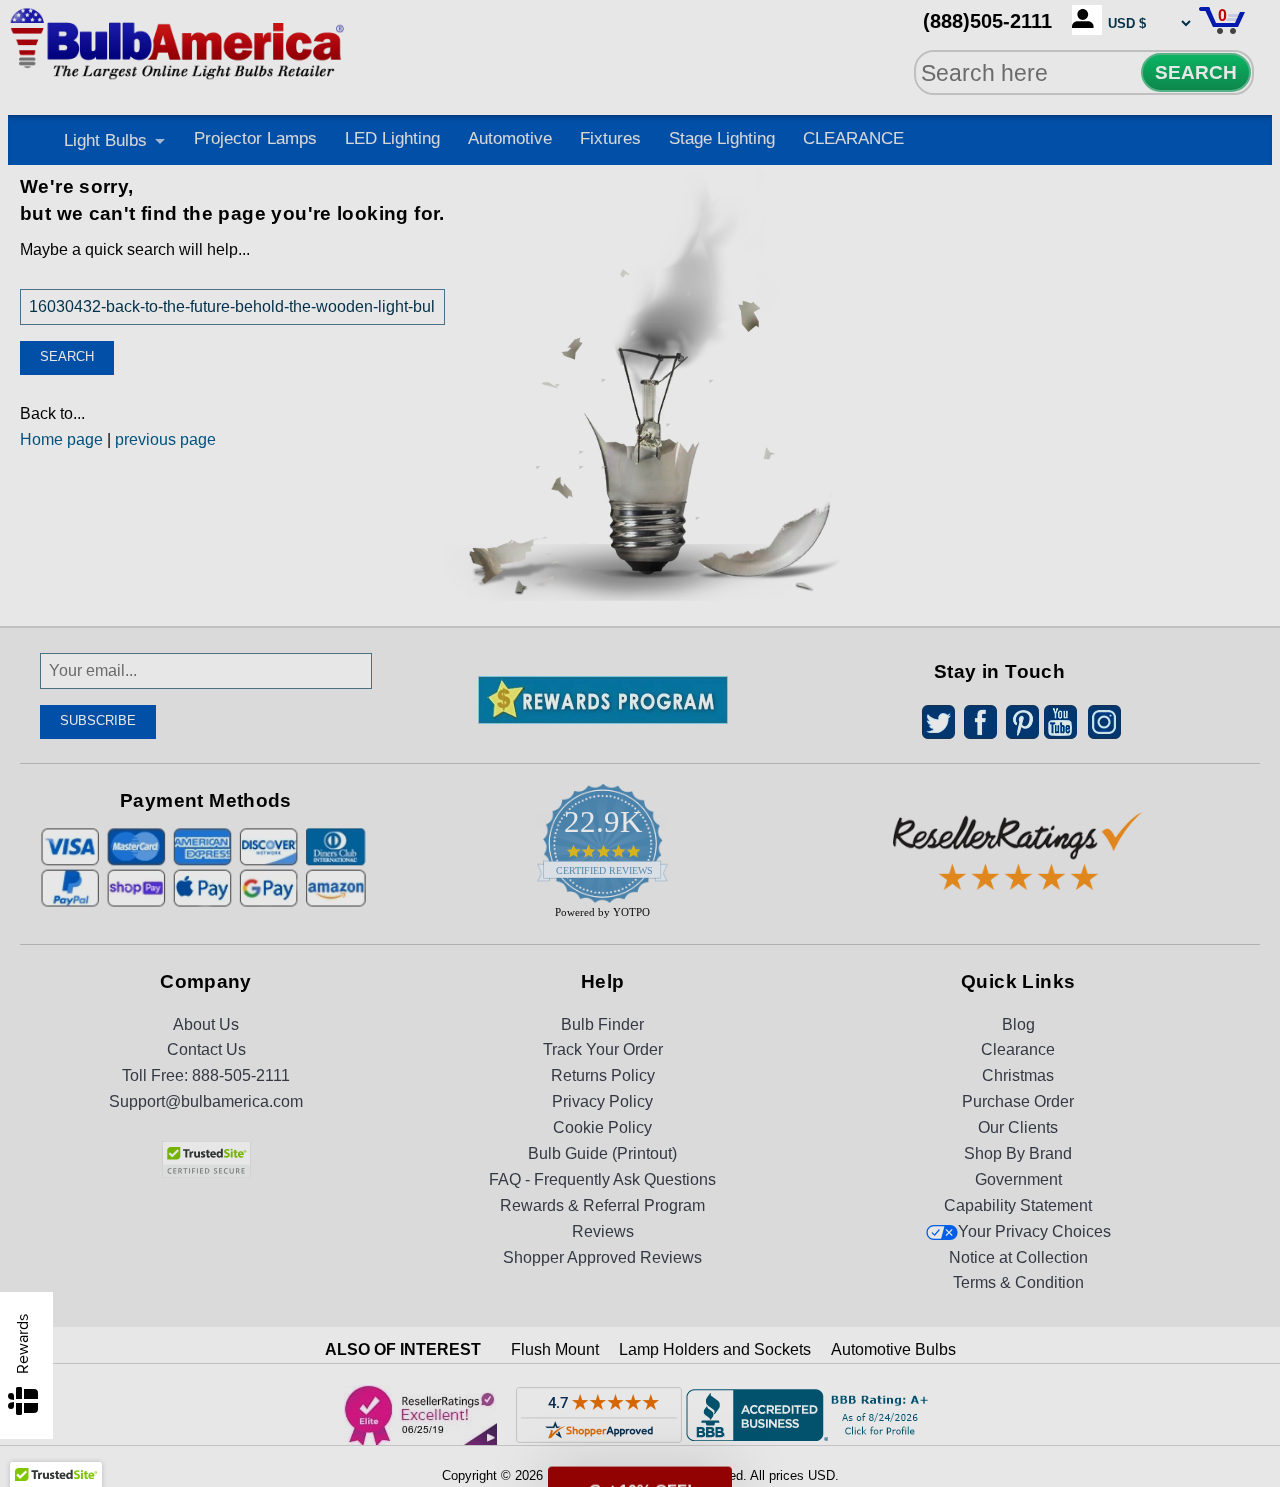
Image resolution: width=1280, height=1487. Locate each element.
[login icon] (1087, 20)
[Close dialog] (847, 521)
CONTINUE (640, 906)
